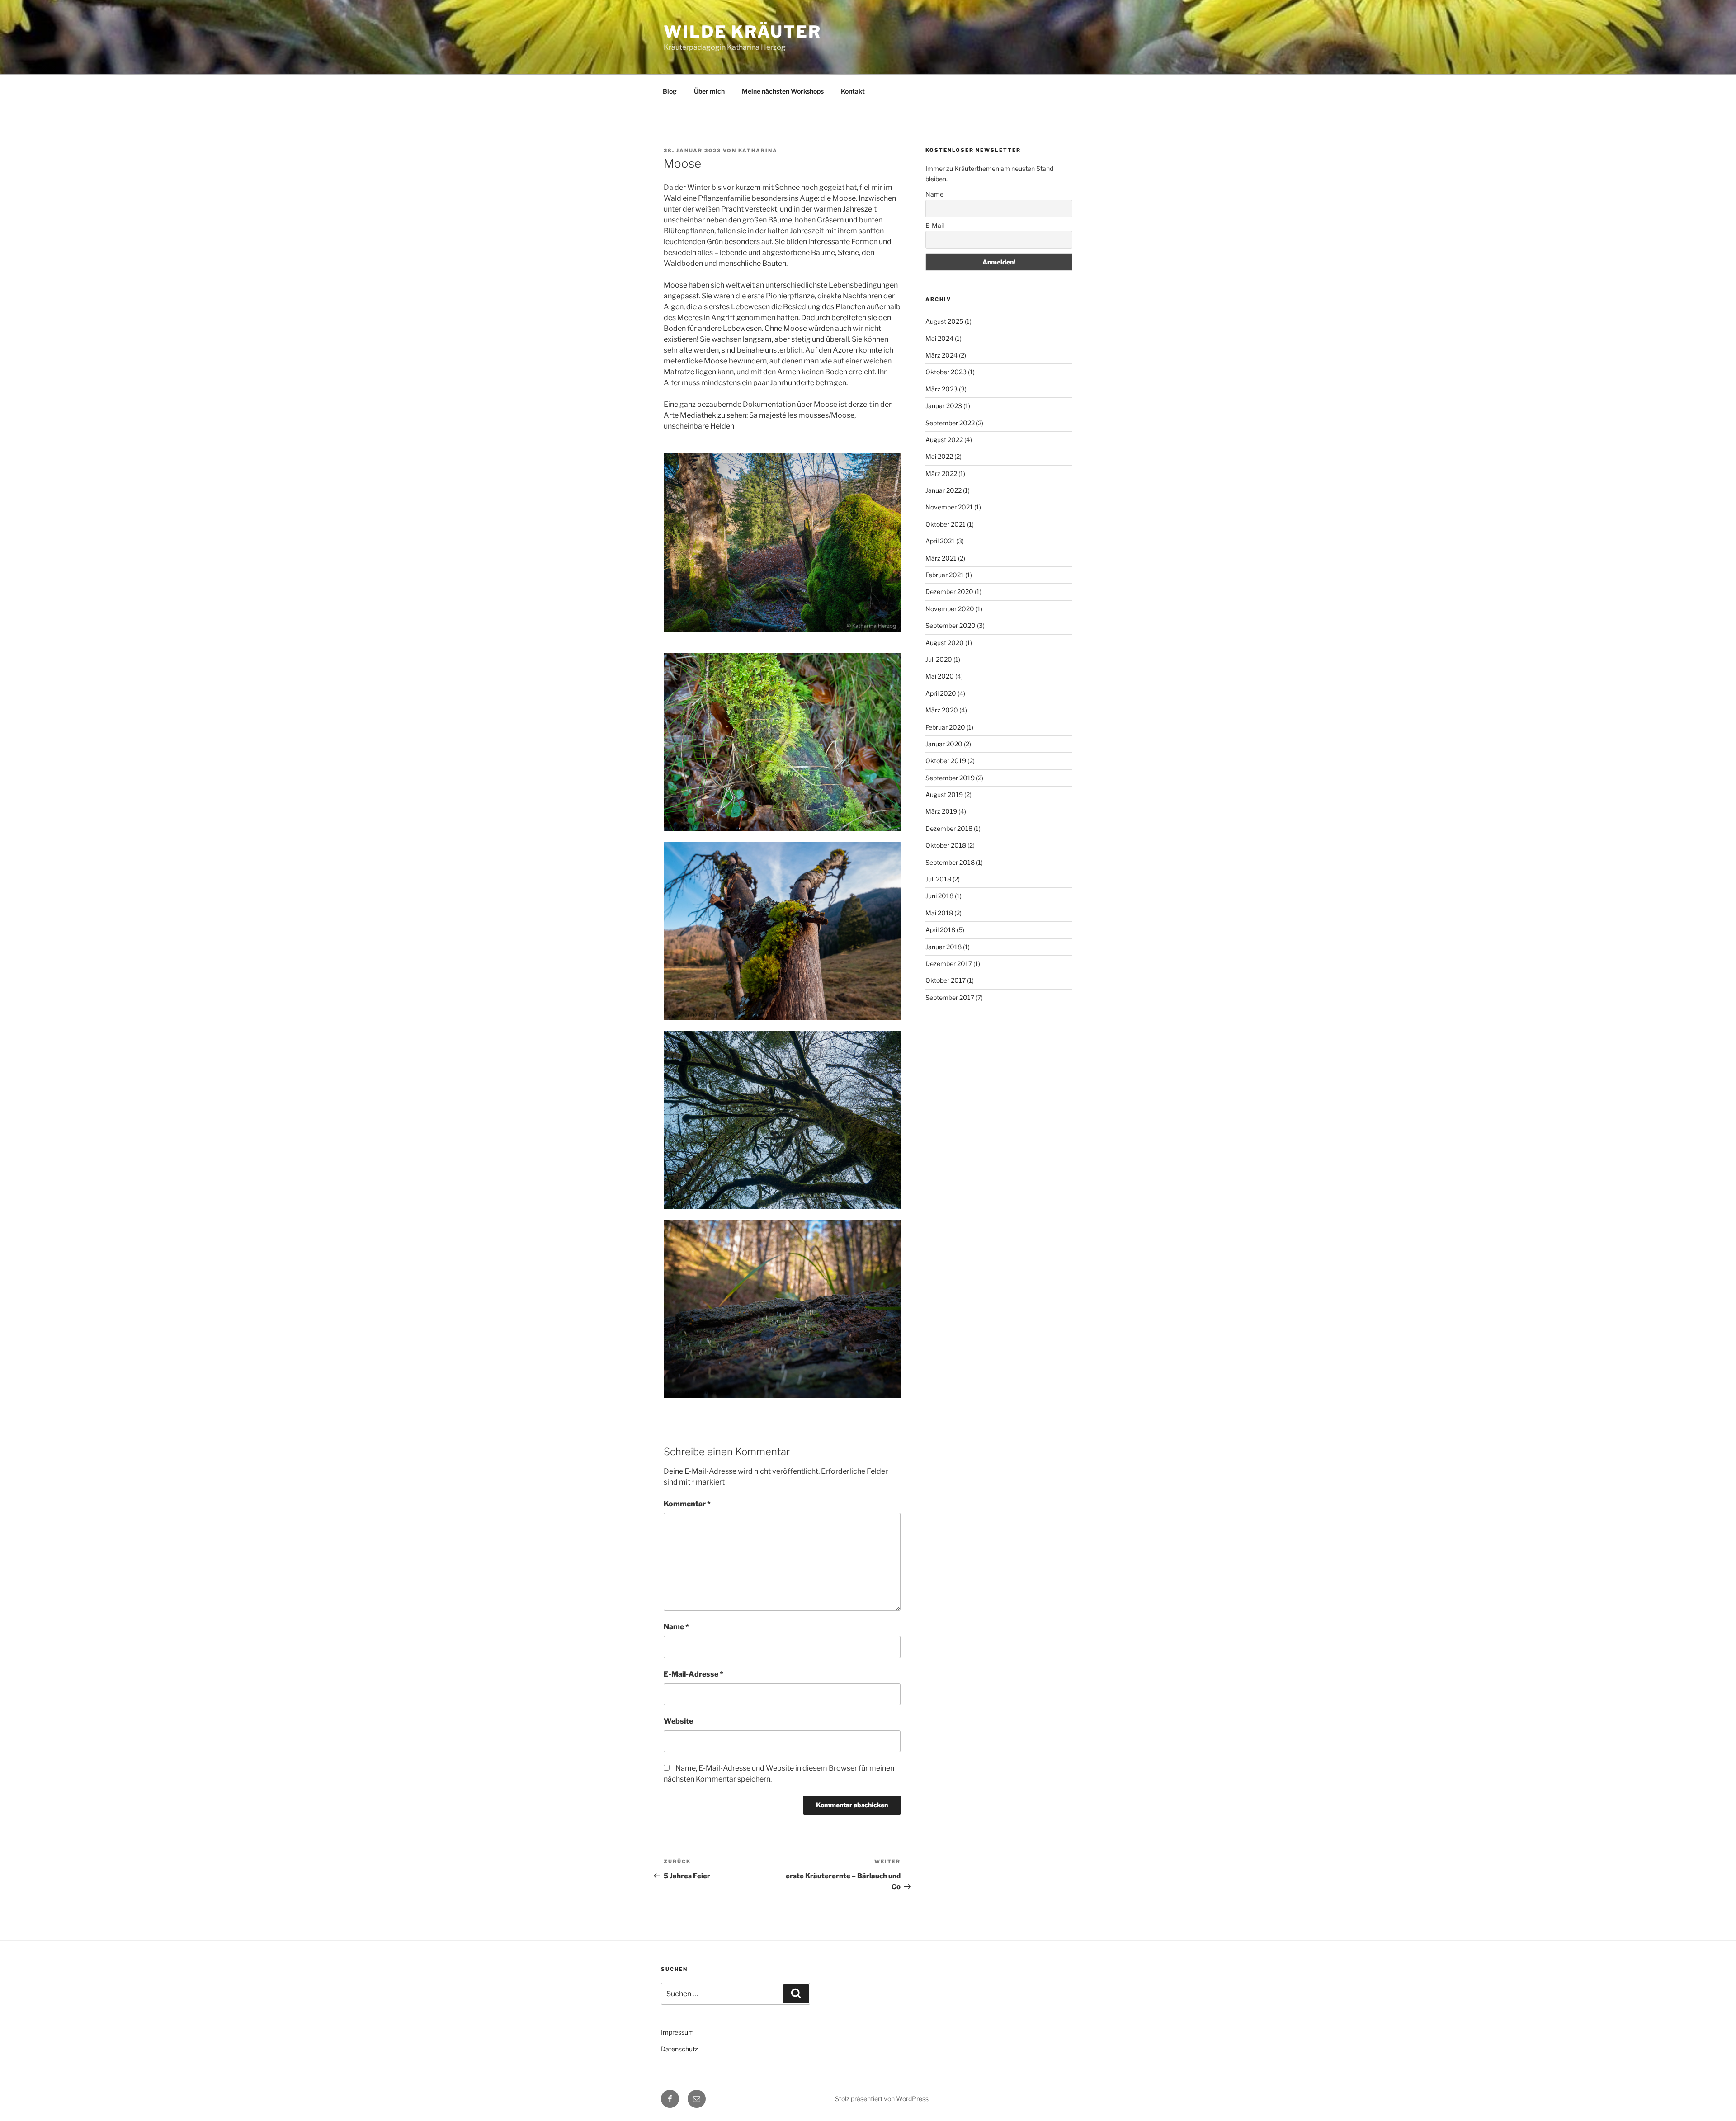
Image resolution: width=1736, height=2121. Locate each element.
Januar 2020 (944, 744)
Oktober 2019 (946, 761)
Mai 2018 (939, 913)
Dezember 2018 (949, 828)
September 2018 (950, 862)
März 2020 (942, 710)
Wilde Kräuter (742, 32)
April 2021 (940, 541)
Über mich (709, 91)
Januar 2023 (944, 406)
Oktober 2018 (946, 845)
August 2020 (945, 643)
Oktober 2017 (946, 980)
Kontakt (853, 91)
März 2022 (941, 474)
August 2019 (944, 794)
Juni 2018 (939, 896)
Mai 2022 (939, 456)
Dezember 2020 (949, 592)
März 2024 (941, 355)
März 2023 (941, 389)
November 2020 (950, 609)
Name (676, 1627)
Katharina (758, 151)
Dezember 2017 (949, 964)
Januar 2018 (943, 947)
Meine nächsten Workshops (783, 91)
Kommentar (687, 1504)
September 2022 (950, 423)
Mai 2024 (939, 338)
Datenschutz (679, 2049)
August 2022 (944, 440)
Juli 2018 (938, 879)
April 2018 (940, 930)
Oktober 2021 (946, 524)
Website (678, 1721)
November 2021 (949, 507)
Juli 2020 (939, 659)
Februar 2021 (945, 575)
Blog (670, 91)
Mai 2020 (940, 676)
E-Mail (935, 225)
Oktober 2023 (946, 372)
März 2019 (941, 811)
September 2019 (950, 778)
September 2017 (950, 997)
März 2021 (941, 558)
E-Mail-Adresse (693, 1674)
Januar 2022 (943, 490)
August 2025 (944, 321)
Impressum (677, 2032)
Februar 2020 (945, 727)
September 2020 (951, 625)
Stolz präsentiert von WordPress (882, 2099)
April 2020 (941, 693)
